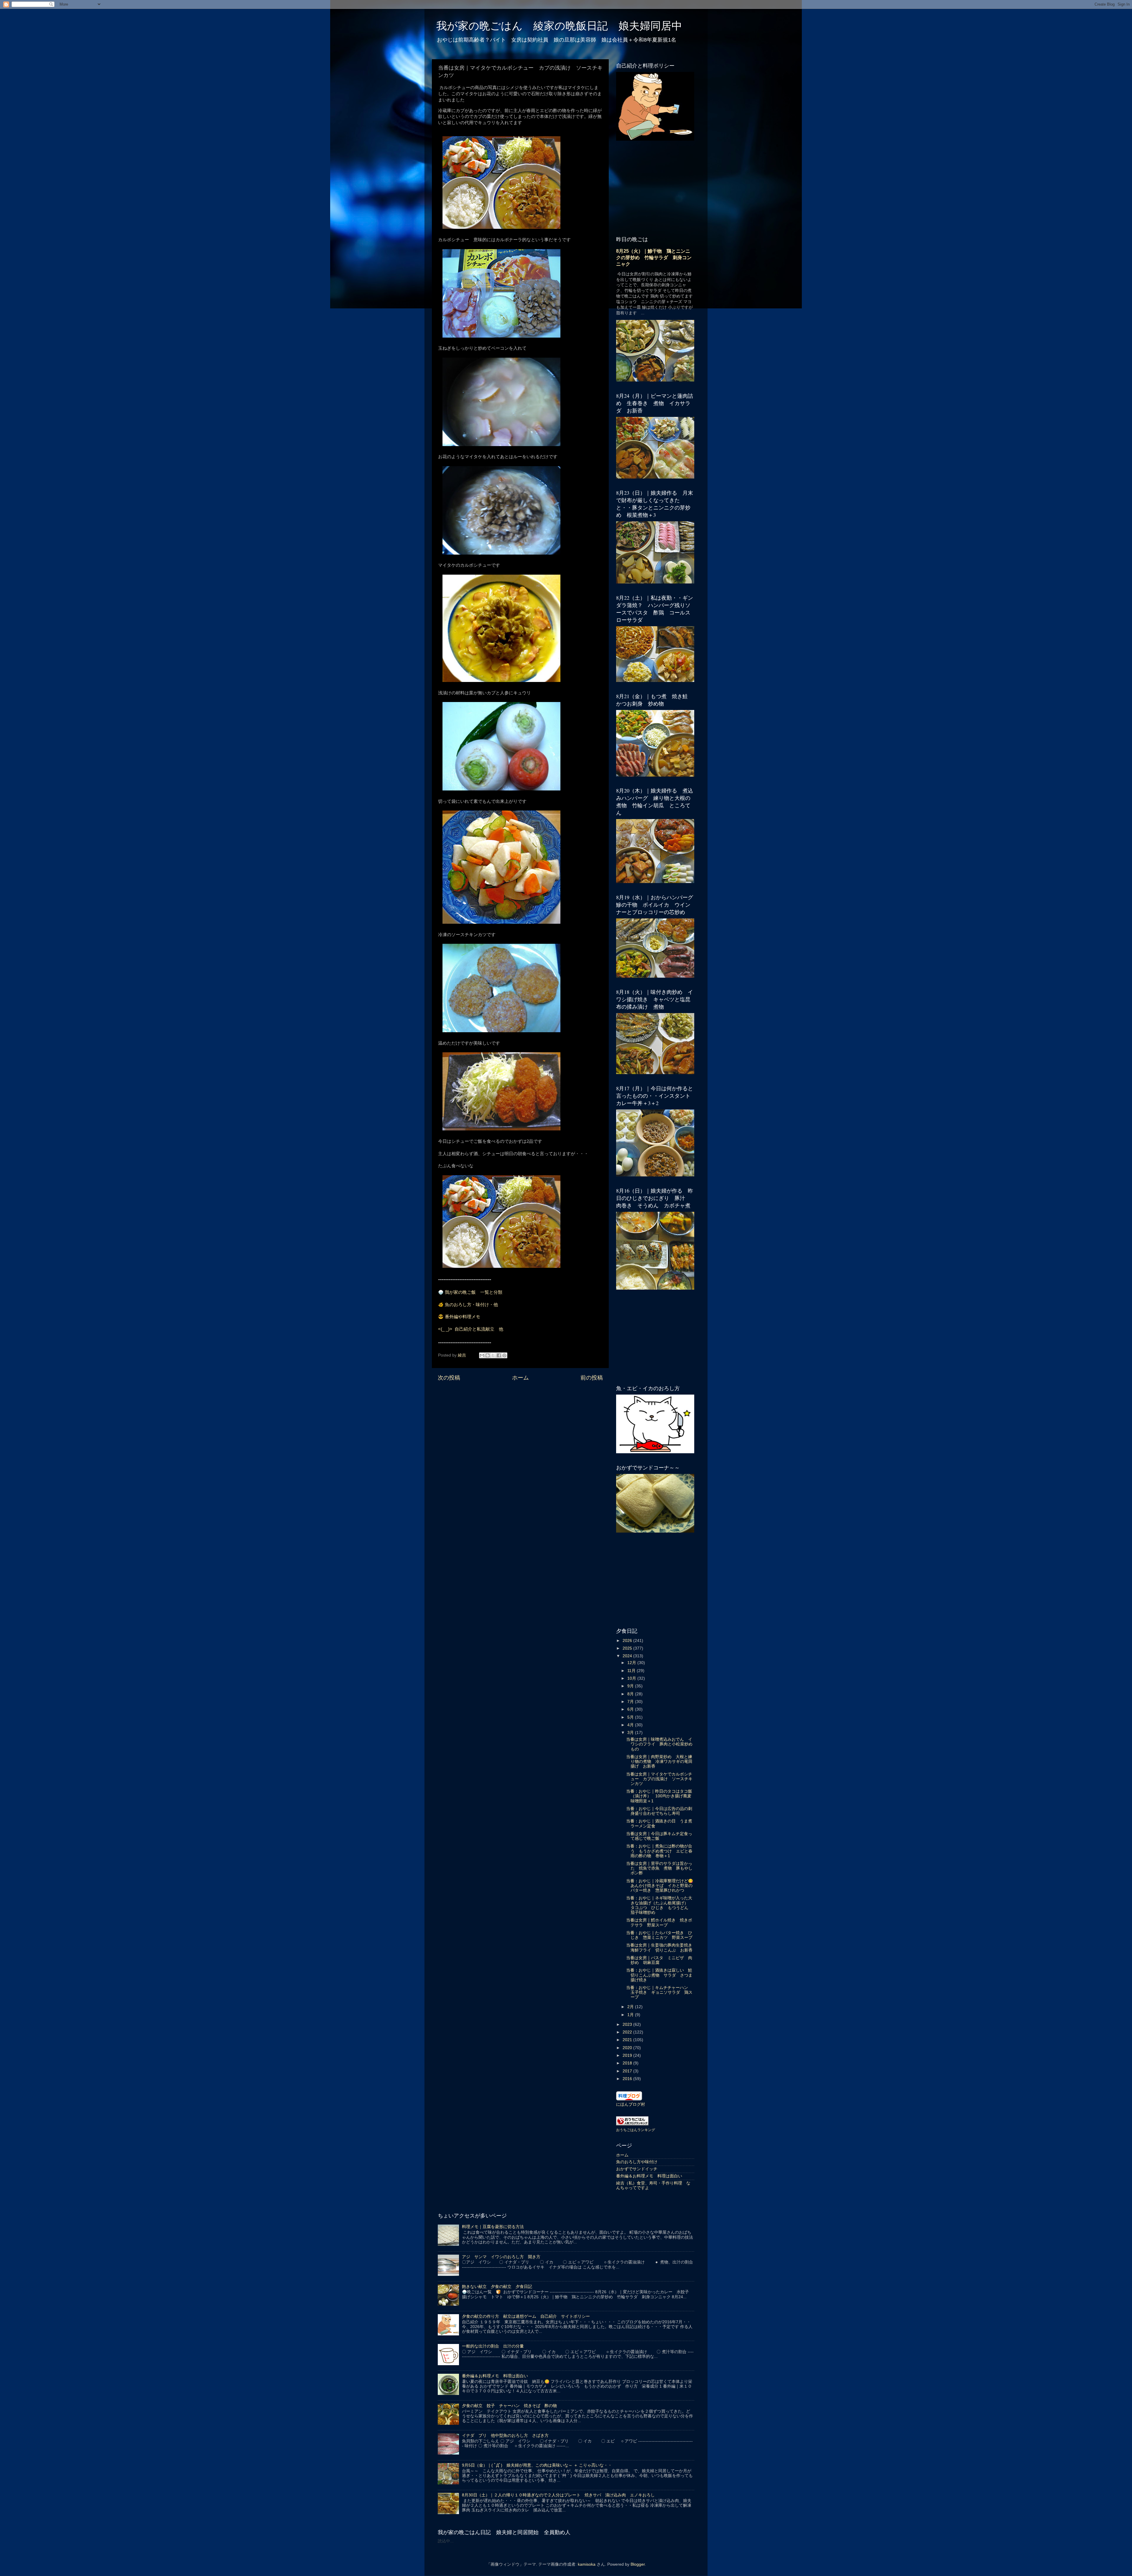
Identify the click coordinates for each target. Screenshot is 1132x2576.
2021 (628, 2040)
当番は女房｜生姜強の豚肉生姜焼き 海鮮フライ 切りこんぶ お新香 (661, 1948)
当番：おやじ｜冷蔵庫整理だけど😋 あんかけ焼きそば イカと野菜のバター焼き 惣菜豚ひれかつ (662, 1886)
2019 (628, 2055)
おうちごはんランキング (636, 2130)
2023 (628, 2025)
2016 (628, 2079)
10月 (632, 1678)
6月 (631, 1709)
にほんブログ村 (631, 2104)
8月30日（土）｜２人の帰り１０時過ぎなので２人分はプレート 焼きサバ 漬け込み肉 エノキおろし (558, 2495)
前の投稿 (592, 1378)
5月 (631, 1717)
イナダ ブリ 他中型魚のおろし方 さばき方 (505, 2436)
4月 (631, 1725)
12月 (632, 1663)
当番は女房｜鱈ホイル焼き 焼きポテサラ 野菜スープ (659, 1922)
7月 (631, 1702)
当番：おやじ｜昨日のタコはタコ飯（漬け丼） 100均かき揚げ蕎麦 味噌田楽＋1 (661, 1796)
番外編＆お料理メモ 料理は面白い (649, 2176)
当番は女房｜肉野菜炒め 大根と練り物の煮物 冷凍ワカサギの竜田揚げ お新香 (659, 1762)
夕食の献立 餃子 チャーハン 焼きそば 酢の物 (509, 2406)
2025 (628, 1648)
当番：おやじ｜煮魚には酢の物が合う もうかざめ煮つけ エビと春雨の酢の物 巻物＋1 (659, 1851)
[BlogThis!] (488, 1355)
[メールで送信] (482, 1355)
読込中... (446, 2541)
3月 (631, 1733)
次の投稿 (449, 1378)
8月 (631, 1694)
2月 (631, 2007)
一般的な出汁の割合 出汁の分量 (493, 2346)
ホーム (520, 1378)
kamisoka (587, 2564)
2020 (628, 2048)
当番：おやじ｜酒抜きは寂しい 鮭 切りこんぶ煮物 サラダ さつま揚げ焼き (661, 1975)
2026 (628, 1641)
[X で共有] (493, 1355)
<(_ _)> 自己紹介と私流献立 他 (471, 1329)
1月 (631, 2015)
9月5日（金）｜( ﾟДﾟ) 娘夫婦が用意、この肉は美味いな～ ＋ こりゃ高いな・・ (537, 2465)
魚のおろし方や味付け (637, 2162)
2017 (628, 2071)
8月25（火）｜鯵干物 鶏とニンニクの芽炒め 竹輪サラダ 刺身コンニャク (654, 258)
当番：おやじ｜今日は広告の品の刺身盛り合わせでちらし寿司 (659, 1811)
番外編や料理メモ (463, 1317)
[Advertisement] (520, 1432)
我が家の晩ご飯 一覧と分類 (474, 1292)
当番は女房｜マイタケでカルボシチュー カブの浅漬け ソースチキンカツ (659, 1779)
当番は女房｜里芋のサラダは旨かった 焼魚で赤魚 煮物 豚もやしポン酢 (659, 1868)
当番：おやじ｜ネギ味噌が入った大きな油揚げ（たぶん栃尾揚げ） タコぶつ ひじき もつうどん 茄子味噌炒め (659, 1905)
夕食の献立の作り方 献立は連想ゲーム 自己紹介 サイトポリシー (526, 2316)
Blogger (638, 2564)
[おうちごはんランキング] (632, 2124)
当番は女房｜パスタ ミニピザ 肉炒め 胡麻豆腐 (659, 1960)
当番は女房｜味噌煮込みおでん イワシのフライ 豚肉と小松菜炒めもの (659, 1744)
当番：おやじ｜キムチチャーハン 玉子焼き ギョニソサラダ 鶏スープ (659, 1992)
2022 (628, 2032)
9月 (631, 1686)
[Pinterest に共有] (504, 1355)
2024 (628, 1656)
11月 (632, 1671)
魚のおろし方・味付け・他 (471, 1305)
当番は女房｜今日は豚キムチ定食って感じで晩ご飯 (659, 1836)
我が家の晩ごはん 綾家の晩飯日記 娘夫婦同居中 (559, 25)
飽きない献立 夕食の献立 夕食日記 (497, 2287)
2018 (628, 2063)
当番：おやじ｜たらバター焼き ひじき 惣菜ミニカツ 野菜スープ (659, 1935)
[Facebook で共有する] (499, 1355)
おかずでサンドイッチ (637, 2169)
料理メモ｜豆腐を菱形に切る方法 (493, 2227)
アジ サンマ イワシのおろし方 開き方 (501, 2257)
